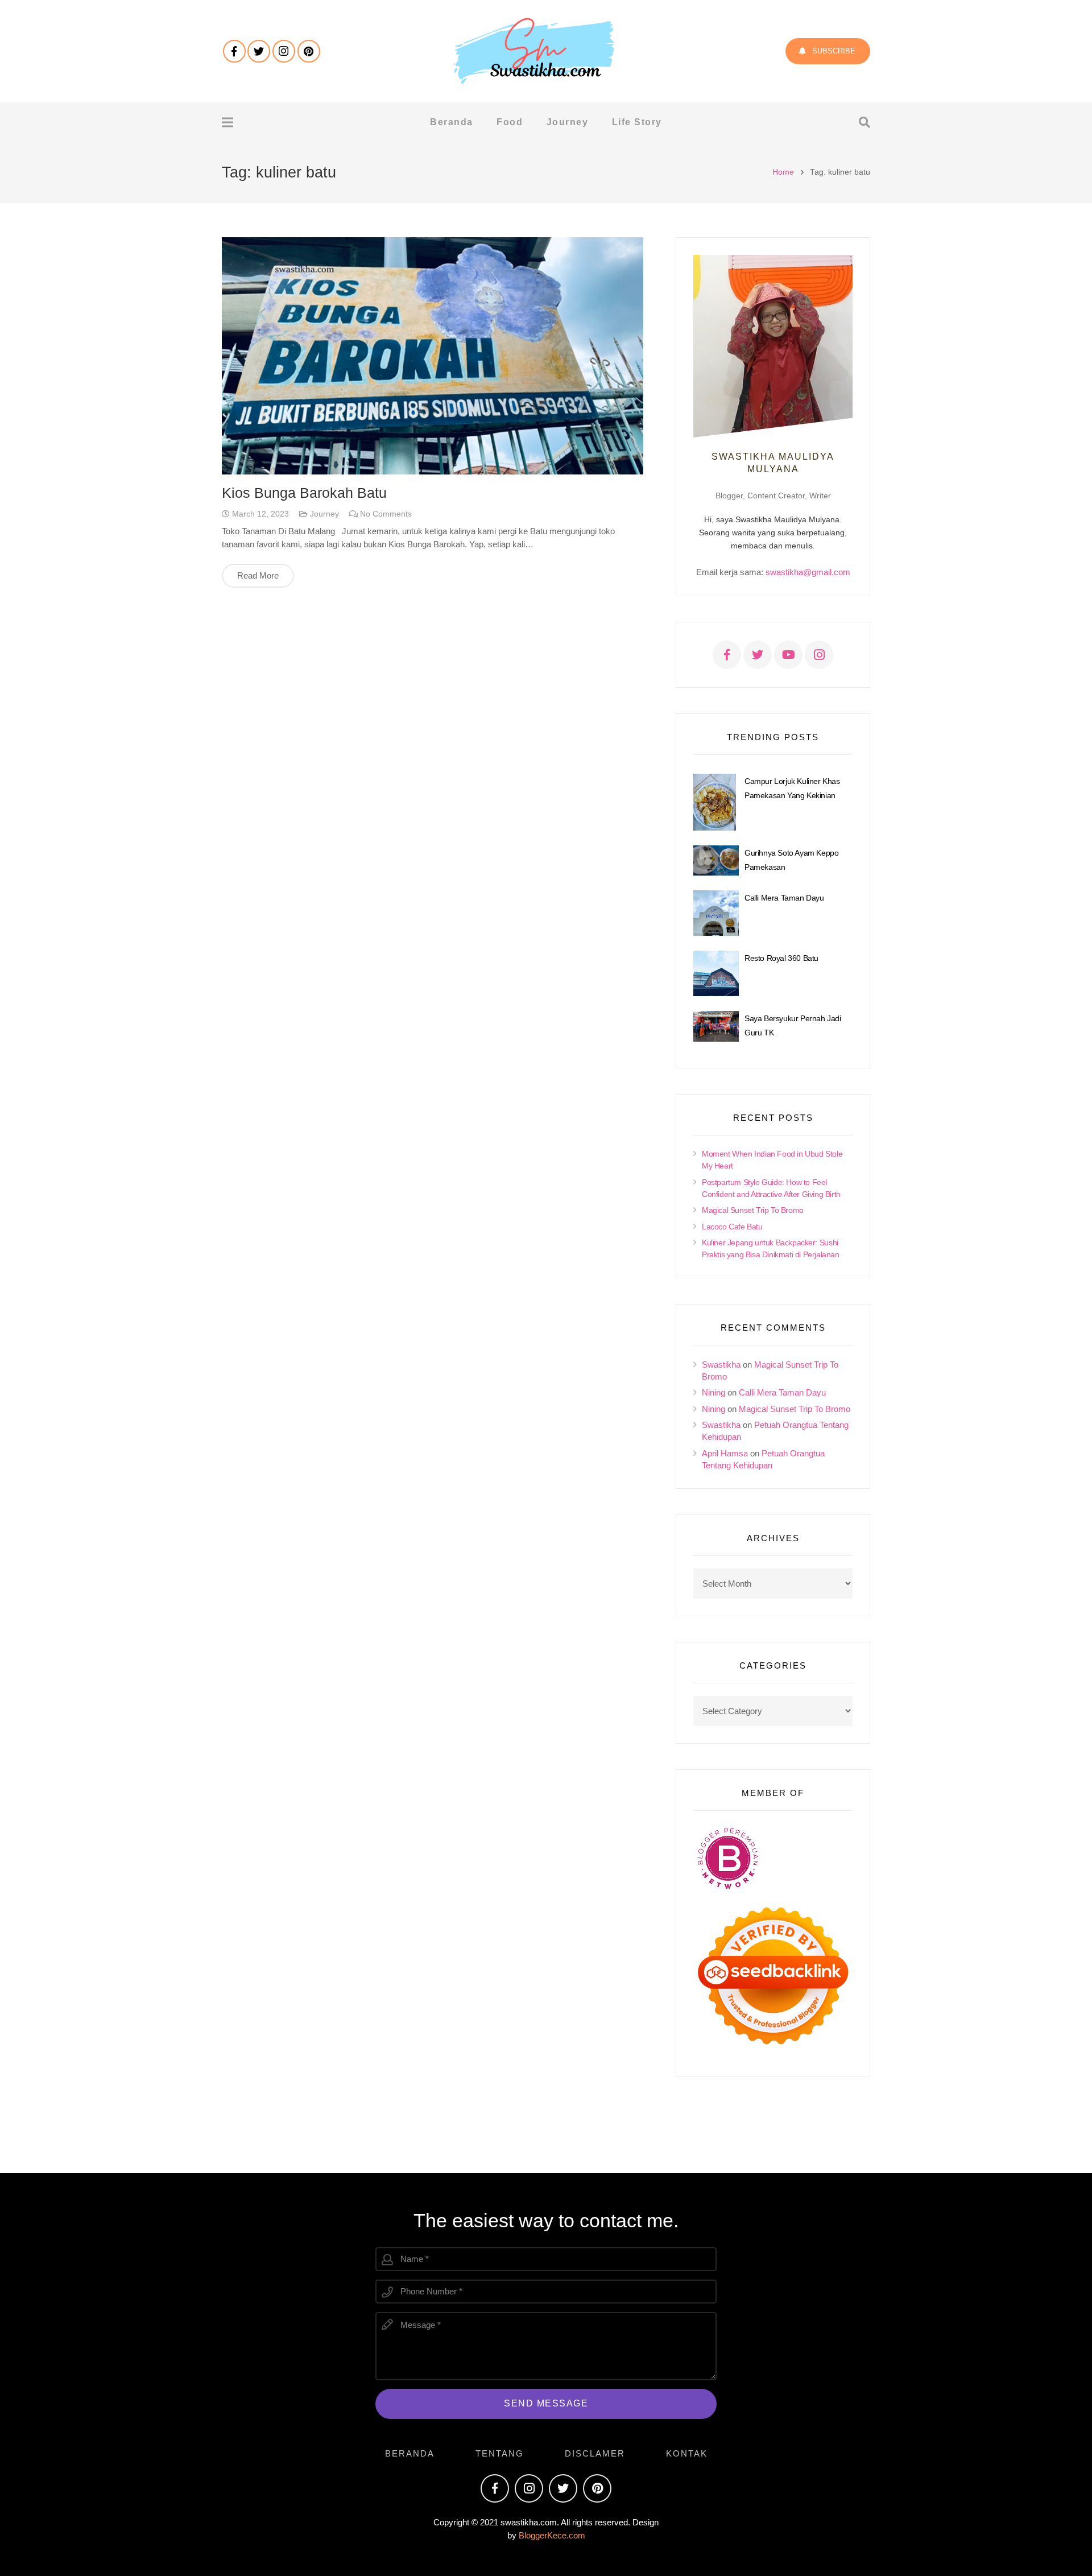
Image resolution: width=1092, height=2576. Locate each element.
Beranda (410, 2453)
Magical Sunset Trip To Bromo (753, 1210)
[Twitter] (259, 51)
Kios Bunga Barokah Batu (304, 493)
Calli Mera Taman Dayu (784, 898)
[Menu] (227, 122)
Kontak (687, 2453)
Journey (324, 514)
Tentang (500, 2453)
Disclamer (595, 2453)
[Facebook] (234, 51)
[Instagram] (284, 51)
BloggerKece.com (552, 2535)
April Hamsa (725, 1453)
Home (783, 172)
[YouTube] (788, 655)
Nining (713, 1392)
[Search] (864, 122)
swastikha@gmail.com (808, 572)
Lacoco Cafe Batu (732, 1227)
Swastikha (721, 1365)
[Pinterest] (309, 51)
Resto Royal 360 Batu (781, 958)
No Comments (386, 514)
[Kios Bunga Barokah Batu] (433, 356)
